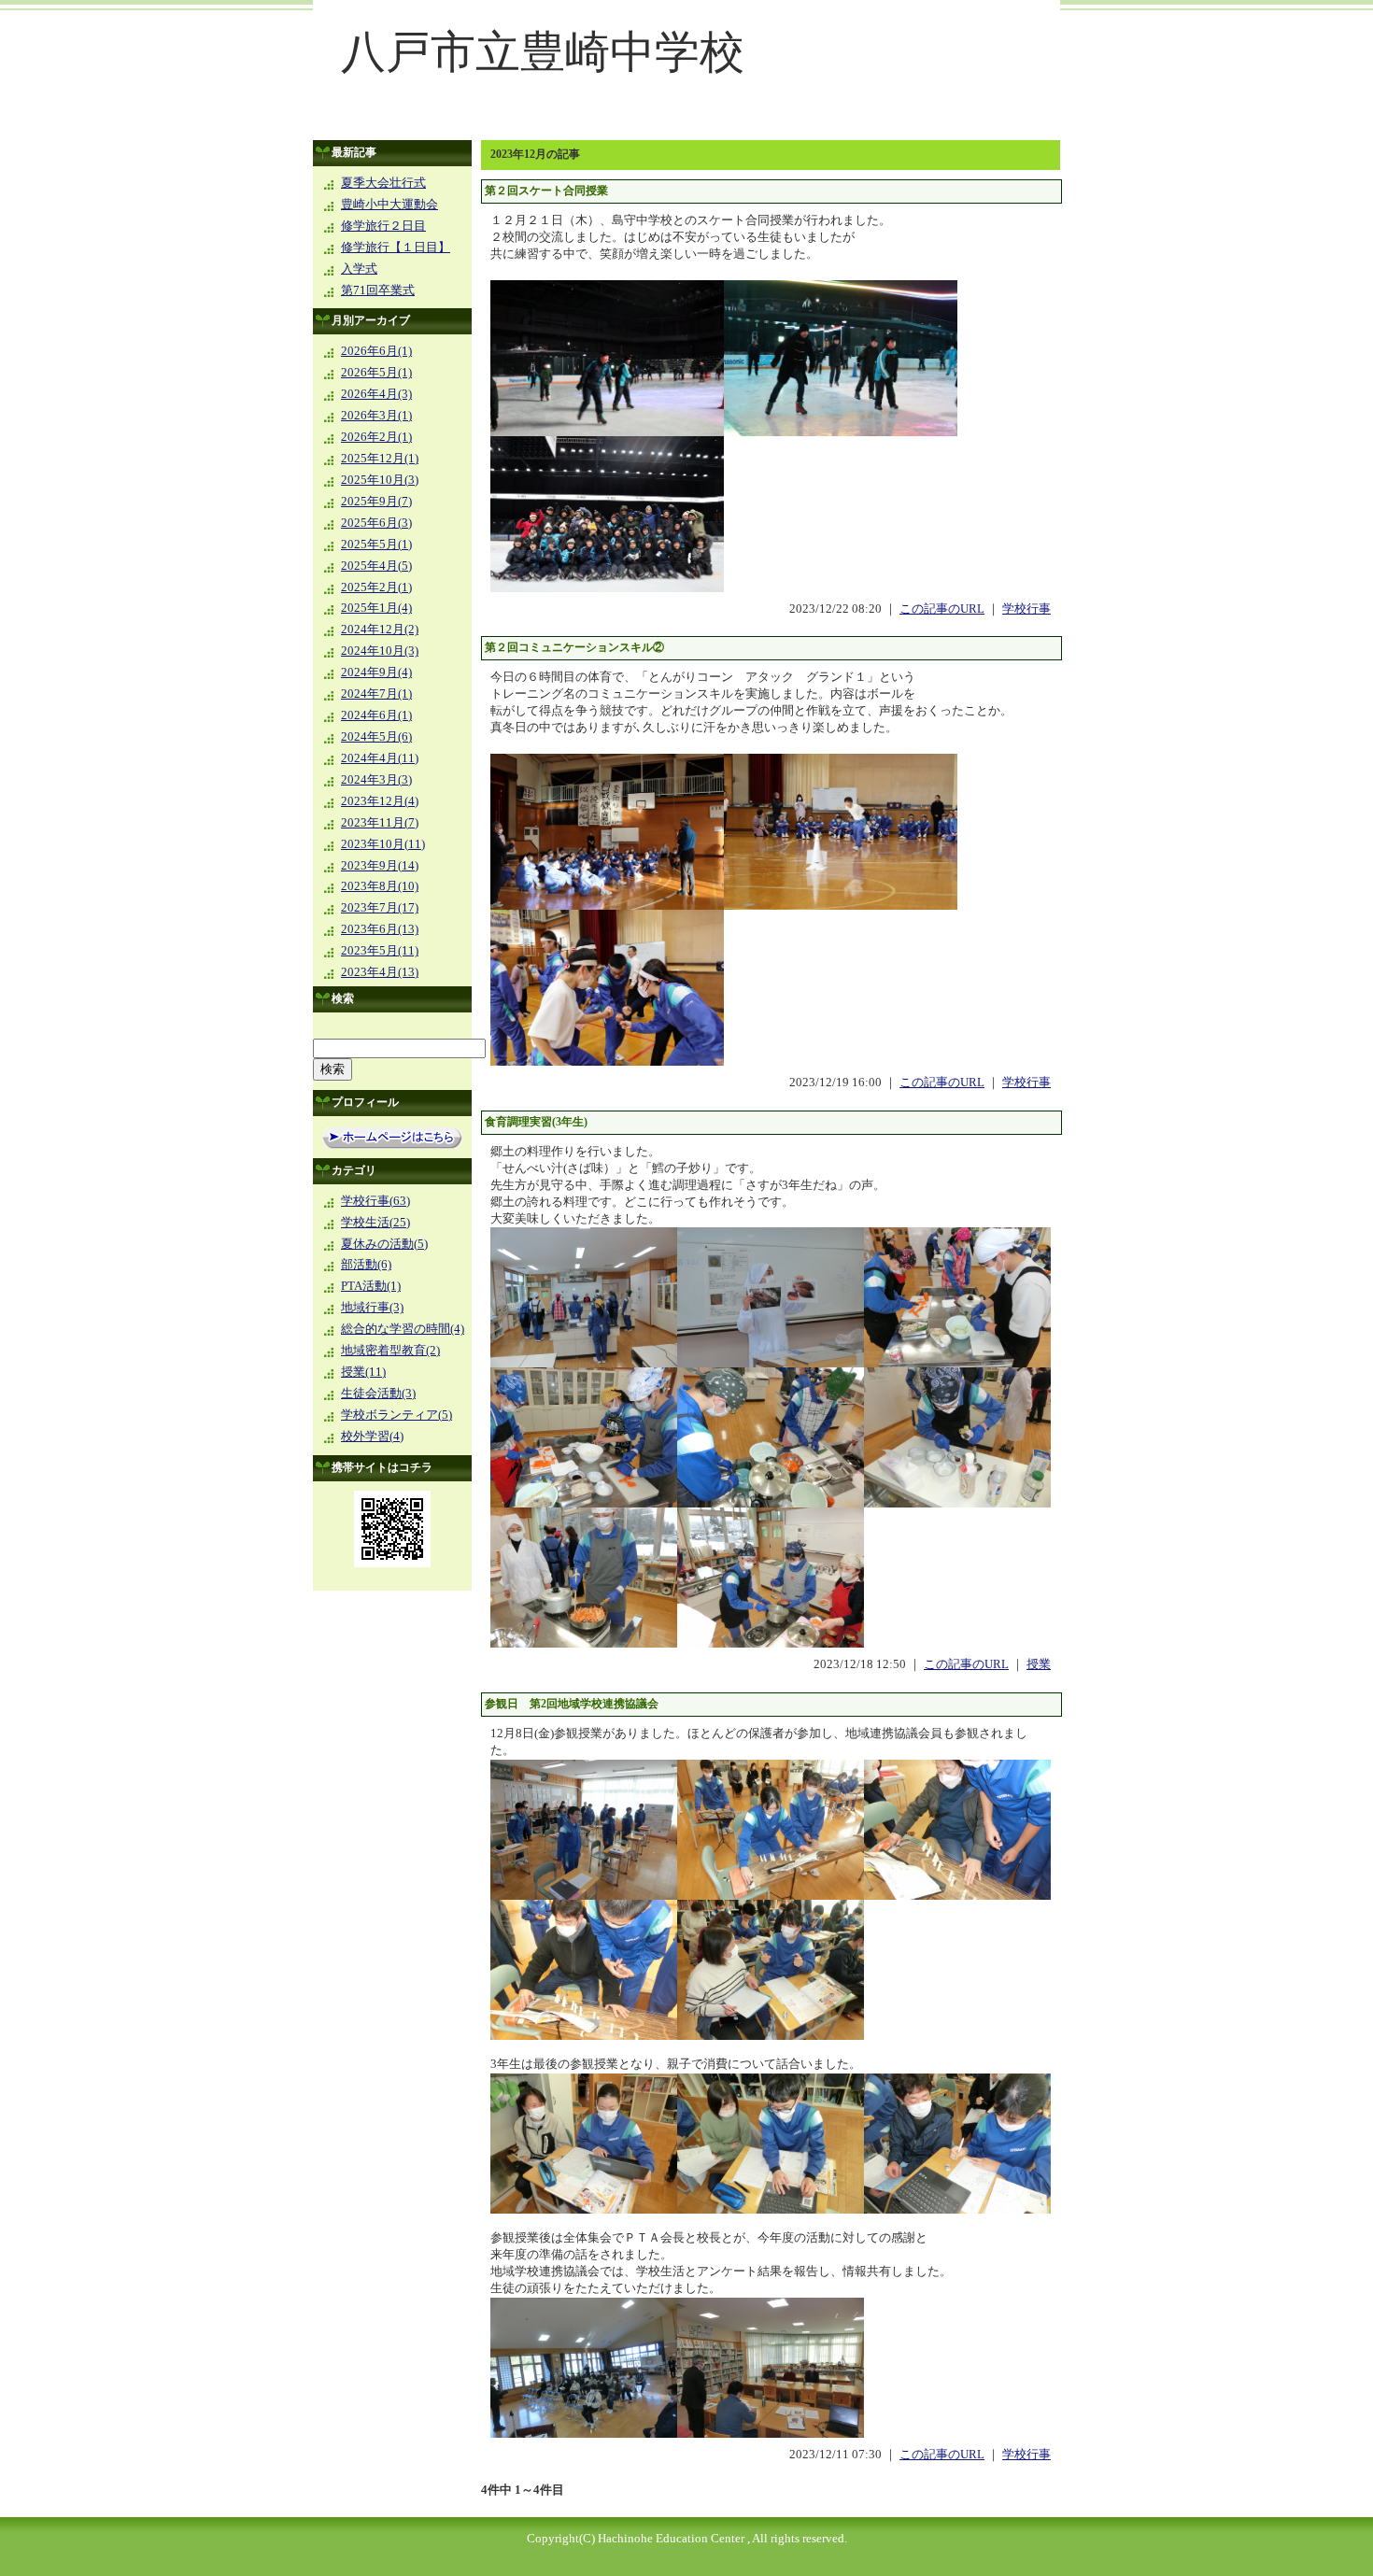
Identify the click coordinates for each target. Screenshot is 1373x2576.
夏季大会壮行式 (383, 183)
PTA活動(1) (371, 1286)
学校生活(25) (375, 1223)
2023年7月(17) (380, 908)
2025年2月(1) (376, 587)
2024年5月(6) (376, 737)
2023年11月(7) (380, 823)
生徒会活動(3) (378, 1394)
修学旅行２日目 (383, 226)
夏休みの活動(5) (384, 1244)
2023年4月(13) (380, 972)
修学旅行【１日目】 (396, 248)
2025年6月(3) (376, 523)
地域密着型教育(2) (390, 1351)
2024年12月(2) (380, 630)
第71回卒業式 (378, 290)
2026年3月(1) (376, 416)
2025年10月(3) (380, 480)
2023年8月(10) (380, 886)
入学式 (359, 269)
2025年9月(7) (376, 502)
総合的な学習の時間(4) (403, 1329)
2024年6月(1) (376, 715)
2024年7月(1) (376, 694)
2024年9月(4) (376, 672)
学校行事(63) (375, 1201)
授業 (1039, 1664)
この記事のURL (942, 609)
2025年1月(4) (376, 608)
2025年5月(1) (376, 545)
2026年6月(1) (376, 351)
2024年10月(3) (380, 651)
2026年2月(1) (376, 437)
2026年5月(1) (376, 373)
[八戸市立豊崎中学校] (686, 127)
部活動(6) (366, 1265)
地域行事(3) (372, 1308)
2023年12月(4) (380, 801)
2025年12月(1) (380, 459)
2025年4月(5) (376, 566)
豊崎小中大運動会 (389, 205)
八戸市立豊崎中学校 (543, 52)
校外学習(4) (372, 1437)
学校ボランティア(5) (396, 1415)
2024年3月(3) (376, 780)
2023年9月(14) (380, 866)
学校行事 (1026, 609)
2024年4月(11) (380, 758)
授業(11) (363, 1372)
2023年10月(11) (383, 844)
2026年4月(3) (376, 394)
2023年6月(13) (380, 929)
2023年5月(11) (380, 951)
